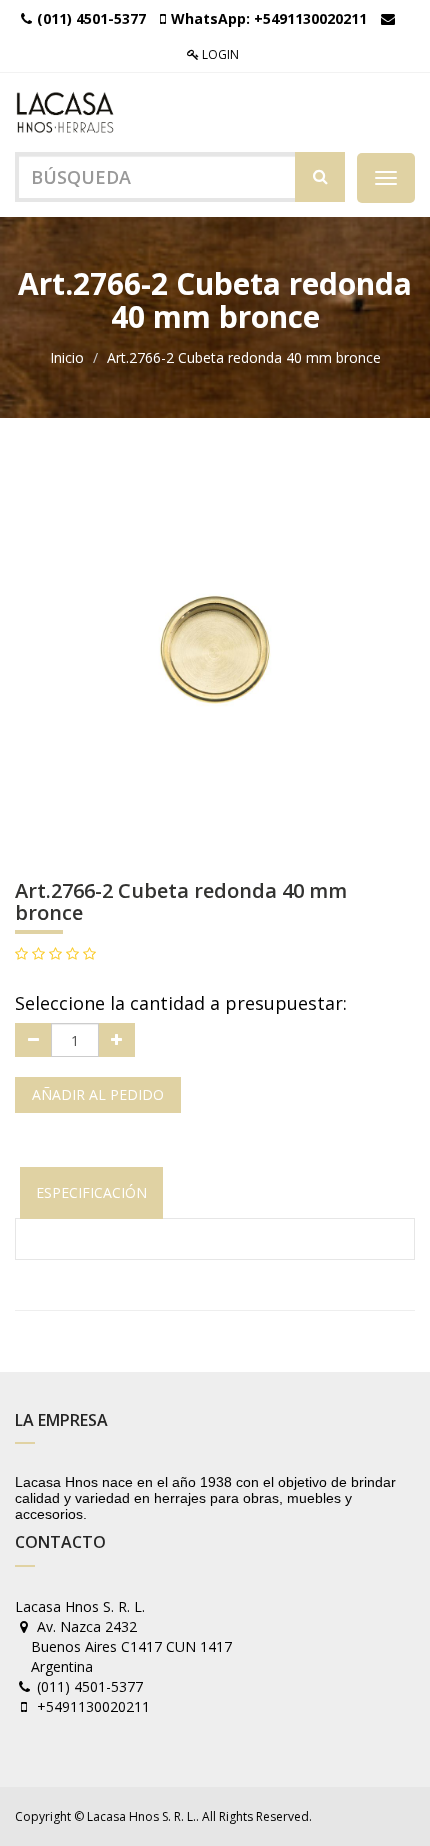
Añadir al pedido (98, 1094)
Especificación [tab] (91, 1192)
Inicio (67, 357)
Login (219, 54)
